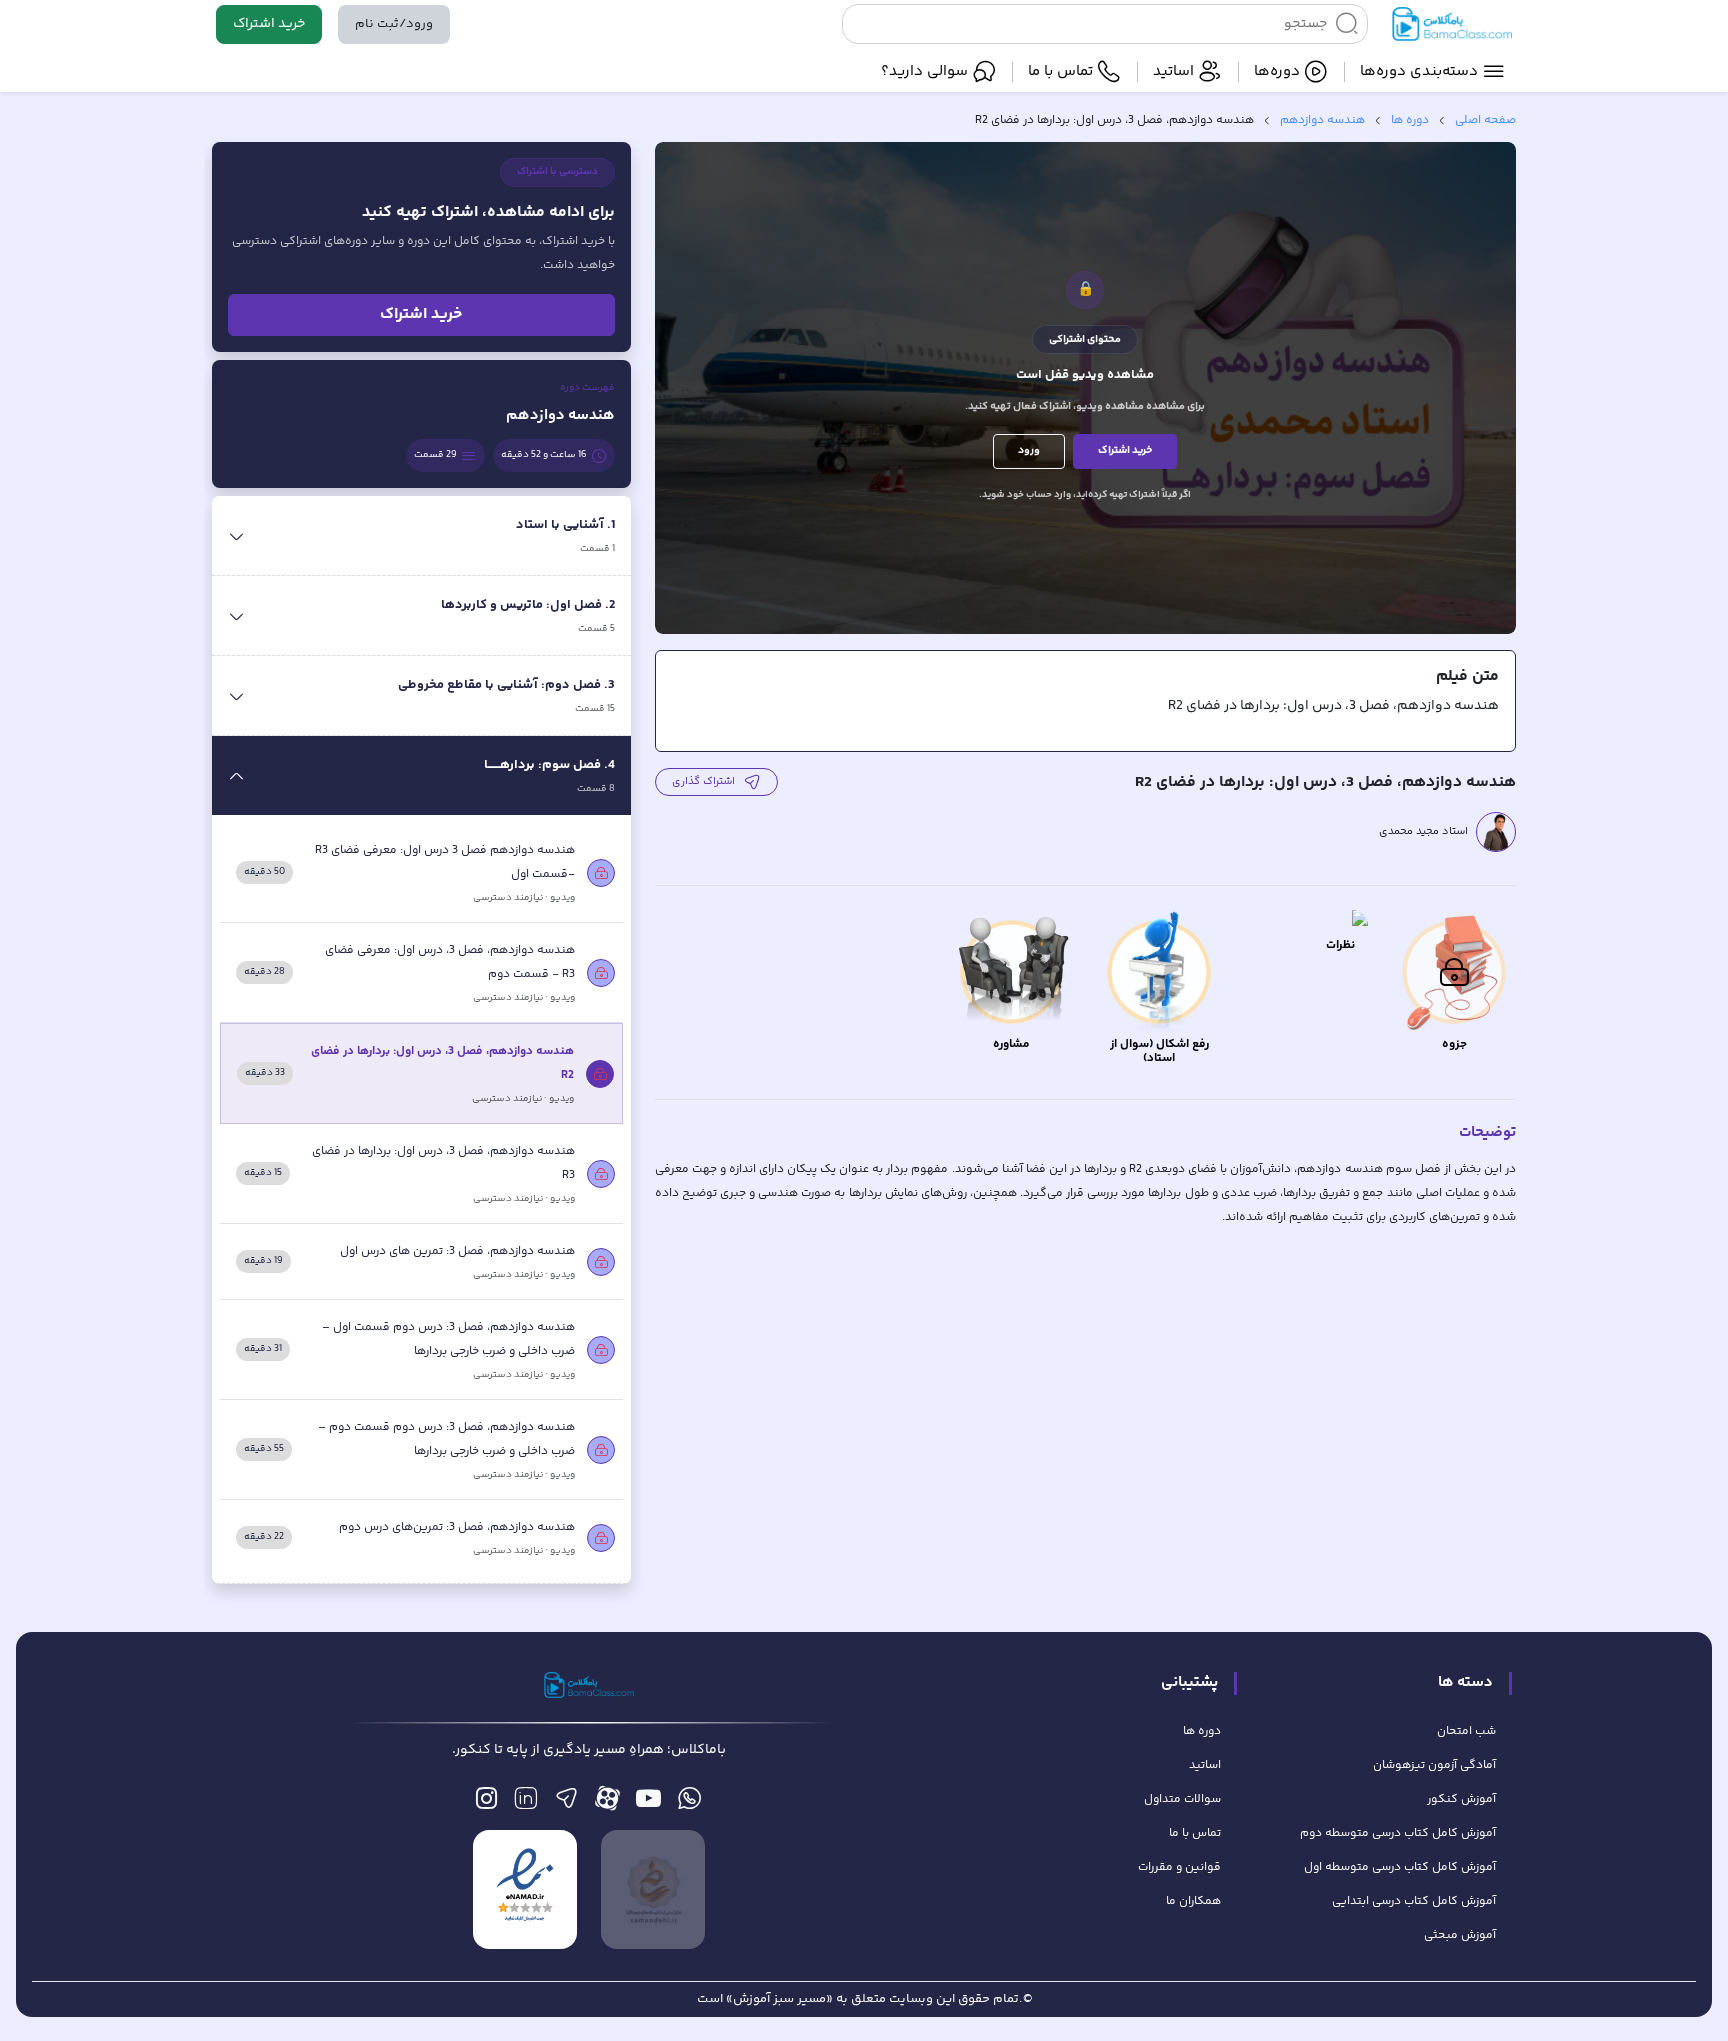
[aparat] (607, 1803)
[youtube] (648, 1803)
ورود (1029, 450)
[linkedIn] (525, 1803)
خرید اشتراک (269, 24)
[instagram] (486, 1803)
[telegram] (566, 1803)
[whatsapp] (689, 1803)
